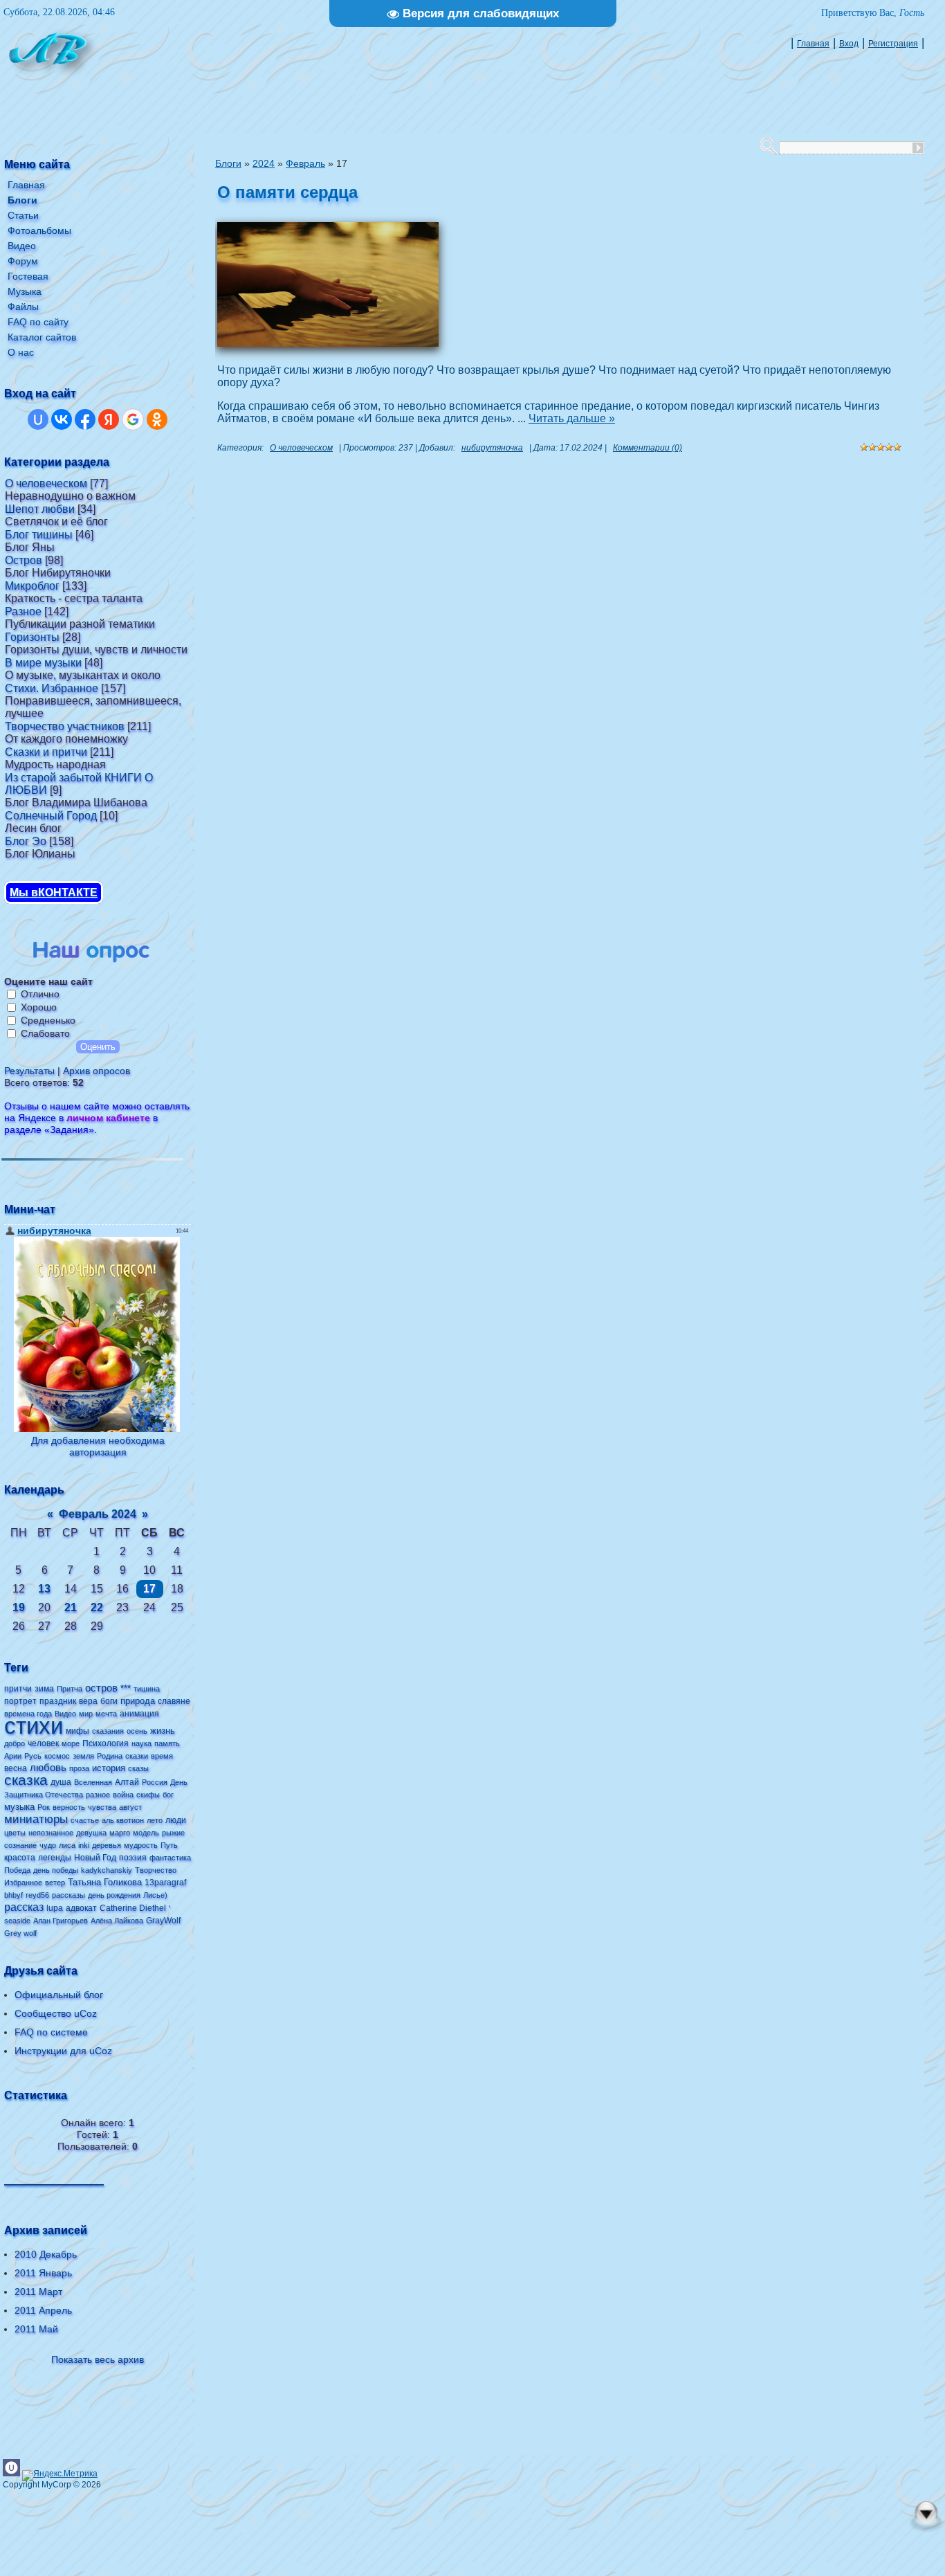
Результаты (29, 1071)
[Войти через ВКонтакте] (62, 419)
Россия (155, 1782)
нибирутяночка (492, 448)
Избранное (23, 1883)
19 (19, 1607)
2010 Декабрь (46, 2254)
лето (155, 1820)
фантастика (170, 1858)
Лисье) (155, 1895)
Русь (33, 1756)
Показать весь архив (98, 2359)
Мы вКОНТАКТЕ (54, 892)
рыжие (173, 1833)
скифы (148, 1795)
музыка (19, 1807)
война (123, 1795)
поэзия (133, 1858)
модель (146, 1833)
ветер (55, 1883)
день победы (56, 1870)
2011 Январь (43, 2273)
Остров (24, 560)
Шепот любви (40, 509)
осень (137, 1731)
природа (138, 1701)
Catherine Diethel (133, 1908)
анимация (139, 1714)
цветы (15, 1833)
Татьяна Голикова (105, 1882)
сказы (138, 1768)
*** (126, 1688)
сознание (20, 1845)
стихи (34, 1726)
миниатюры (36, 1819)
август (130, 1807)
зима (44, 1689)
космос (57, 1756)
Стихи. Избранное (52, 688)
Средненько (48, 1020)
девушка (91, 1833)
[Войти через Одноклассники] (157, 419)
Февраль (305, 163)
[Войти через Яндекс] (109, 419)
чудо (48, 1845)
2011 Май (36, 2329)
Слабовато (45, 1033)
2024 (264, 163)
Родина (110, 1756)
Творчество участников (65, 726)
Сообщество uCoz (56, 2013)
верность (69, 1807)
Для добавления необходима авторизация (98, 1446)
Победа (17, 1870)
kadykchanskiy (107, 1870)
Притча (70, 1689)
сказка (26, 1780)
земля (83, 1756)
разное (98, 1795)
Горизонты (32, 637)
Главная (813, 44)
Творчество (156, 1870)
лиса (67, 1845)
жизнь (163, 1731)
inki (84, 1845)
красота (20, 1858)
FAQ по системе (51, 2032)
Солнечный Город (51, 816)
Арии (13, 1756)
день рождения (114, 1895)
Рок (44, 1807)
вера (88, 1701)
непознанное (51, 1833)
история (109, 1768)
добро (15, 1743)
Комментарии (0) (648, 448)
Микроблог (32, 586)
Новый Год (95, 1858)
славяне (174, 1701)
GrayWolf (163, 1921)
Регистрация (893, 44)
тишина (147, 1689)
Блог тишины (39, 535)
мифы (77, 1731)
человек (43, 1743)
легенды (55, 1858)
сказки (137, 1756)
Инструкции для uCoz (63, 2051)
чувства (102, 1807)
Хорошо (39, 1007)
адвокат (81, 1908)
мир (86, 1714)
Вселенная (93, 1782)
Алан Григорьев (61, 1921)
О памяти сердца (287, 192)
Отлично (40, 994)
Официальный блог (59, 1995)
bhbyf (13, 1895)
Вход (849, 44)
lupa (55, 1908)
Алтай (127, 1782)
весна (16, 1768)
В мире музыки (43, 663)
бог (168, 1795)
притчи (18, 1689)
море (71, 1743)
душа (61, 1782)
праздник (58, 1701)
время (162, 1756)
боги (109, 1701)
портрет (20, 1701)
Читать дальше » (572, 418)
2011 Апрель (43, 2310)
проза (79, 1768)
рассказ (24, 1907)
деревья (107, 1845)
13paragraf (165, 1883)
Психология (105, 1743)
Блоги (228, 163)
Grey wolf (20, 1933)
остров (101, 1688)
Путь (169, 1845)
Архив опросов (97, 1071)
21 (71, 1607)
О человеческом (46, 483)
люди (176, 1820)
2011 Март (38, 2292)
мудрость (141, 1845)
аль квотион (123, 1820)
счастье (85, 1820)
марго (120, 1833)
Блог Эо (26, 841)
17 (149, 1589)
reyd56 (37, 1895)
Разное (23, 611)
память (167, 1743)
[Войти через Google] (133, 419)
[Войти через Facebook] (85, 419)
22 (97, 1607)
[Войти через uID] (38, 419)
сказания (108, 1731)
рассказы (68, 1895)
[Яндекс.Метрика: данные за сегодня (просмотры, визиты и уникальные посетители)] (60, 2476)
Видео (65, 1714)
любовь (48, 1768)
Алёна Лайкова (117, 1921)
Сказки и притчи (46, 752)
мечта (106, 1714)
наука (141, 1743)
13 (44, 1589)
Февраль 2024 (98, 1514)
